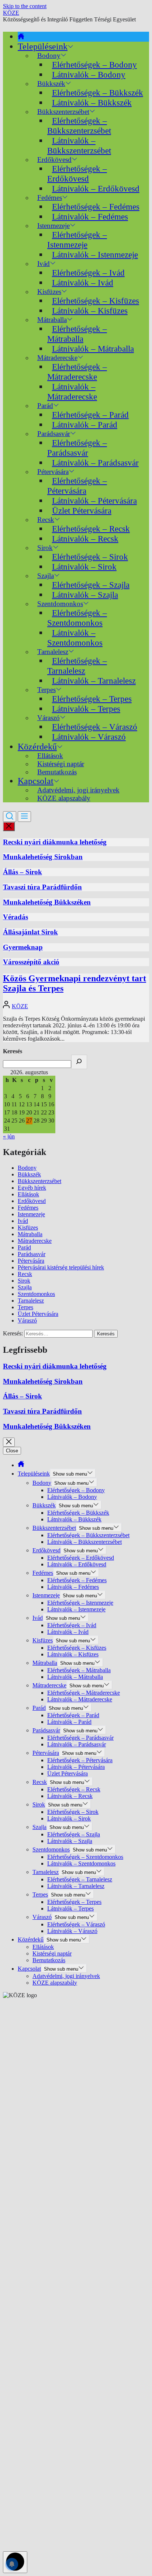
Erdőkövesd (32, 1201)
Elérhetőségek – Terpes (92, 699)
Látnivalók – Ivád (83, 283)
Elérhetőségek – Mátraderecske (77, 372)
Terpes (25, 1307)
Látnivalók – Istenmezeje (95, 255)
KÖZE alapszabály (64, 798)
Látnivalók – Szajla (85, 595)
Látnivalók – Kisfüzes (90, 311)
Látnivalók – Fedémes (90, 217)
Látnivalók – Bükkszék (92, 103)
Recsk (25, 1274)
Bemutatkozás (57, 772)
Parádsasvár (32, 1254)
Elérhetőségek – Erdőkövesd (77, 174)
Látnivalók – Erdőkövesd (96, 189)
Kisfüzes (28, 1228)
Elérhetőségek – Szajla (91, 585)
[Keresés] (79, 1062)
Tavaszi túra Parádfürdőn (42, 887)
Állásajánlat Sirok (30, 932)
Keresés (13, 1051)
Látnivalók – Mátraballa (93, 349)
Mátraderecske (35, 1241)
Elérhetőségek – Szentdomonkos (77, 618)
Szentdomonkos (36, 1294)
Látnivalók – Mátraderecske (72, 392)
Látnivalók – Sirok (84, 567)
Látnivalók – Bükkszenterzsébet (79, 146)
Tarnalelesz (31, 1301)
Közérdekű (37, 747)
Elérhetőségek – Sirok (90, 557)
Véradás (15, 917)
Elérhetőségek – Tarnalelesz (77, 666)
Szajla (25, 1287)
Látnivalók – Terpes (86, 709)
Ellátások (28, 1194)
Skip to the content (25, 6)
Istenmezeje (31, 1214)
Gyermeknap (23, 947)
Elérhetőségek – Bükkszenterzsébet (79, 126)
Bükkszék (29, 1174)
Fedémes (28, 1208)
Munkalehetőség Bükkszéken (47, 902)
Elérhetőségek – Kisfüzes (96, 301)
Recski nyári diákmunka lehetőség (55, 842)
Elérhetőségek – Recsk (91, 529)
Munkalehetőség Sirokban (43, 857)
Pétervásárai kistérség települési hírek (61, 1267)
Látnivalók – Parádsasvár (95, 463)
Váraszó (27, 1320)
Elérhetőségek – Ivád (88, 273)
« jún (9, 1136)
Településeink (43, 46)
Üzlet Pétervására (82, 511)
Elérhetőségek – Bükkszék (98, 93)
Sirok (24, 1281)
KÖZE (11, 13)
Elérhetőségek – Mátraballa (77, 334)
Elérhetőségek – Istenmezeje (77, 240)
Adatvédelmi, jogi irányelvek (66, 1976)
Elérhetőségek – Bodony (94, 65)
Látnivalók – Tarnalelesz (94, 681)
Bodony (27, 1168)
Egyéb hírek (32, 1188)
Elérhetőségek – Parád (90, 415)
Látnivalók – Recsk (85, 539)
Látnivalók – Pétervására (94, 501)
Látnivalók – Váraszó (89, 737)
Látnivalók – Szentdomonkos (75, 638)
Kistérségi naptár (52, 1953)
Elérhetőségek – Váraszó (95, 727)
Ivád (44, 264)
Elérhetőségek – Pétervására (77, 486)
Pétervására (31, 1261)
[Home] (21, 37)
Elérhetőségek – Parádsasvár (77, 448)
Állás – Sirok (23, 872)
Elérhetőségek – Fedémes (96, 207)
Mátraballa (30, 1234)
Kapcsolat (36, 781)
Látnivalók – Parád (85, 425)
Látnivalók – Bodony (89, 75)
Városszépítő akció (31, 962)
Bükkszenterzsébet (39, 1181)
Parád (24, 1247)
